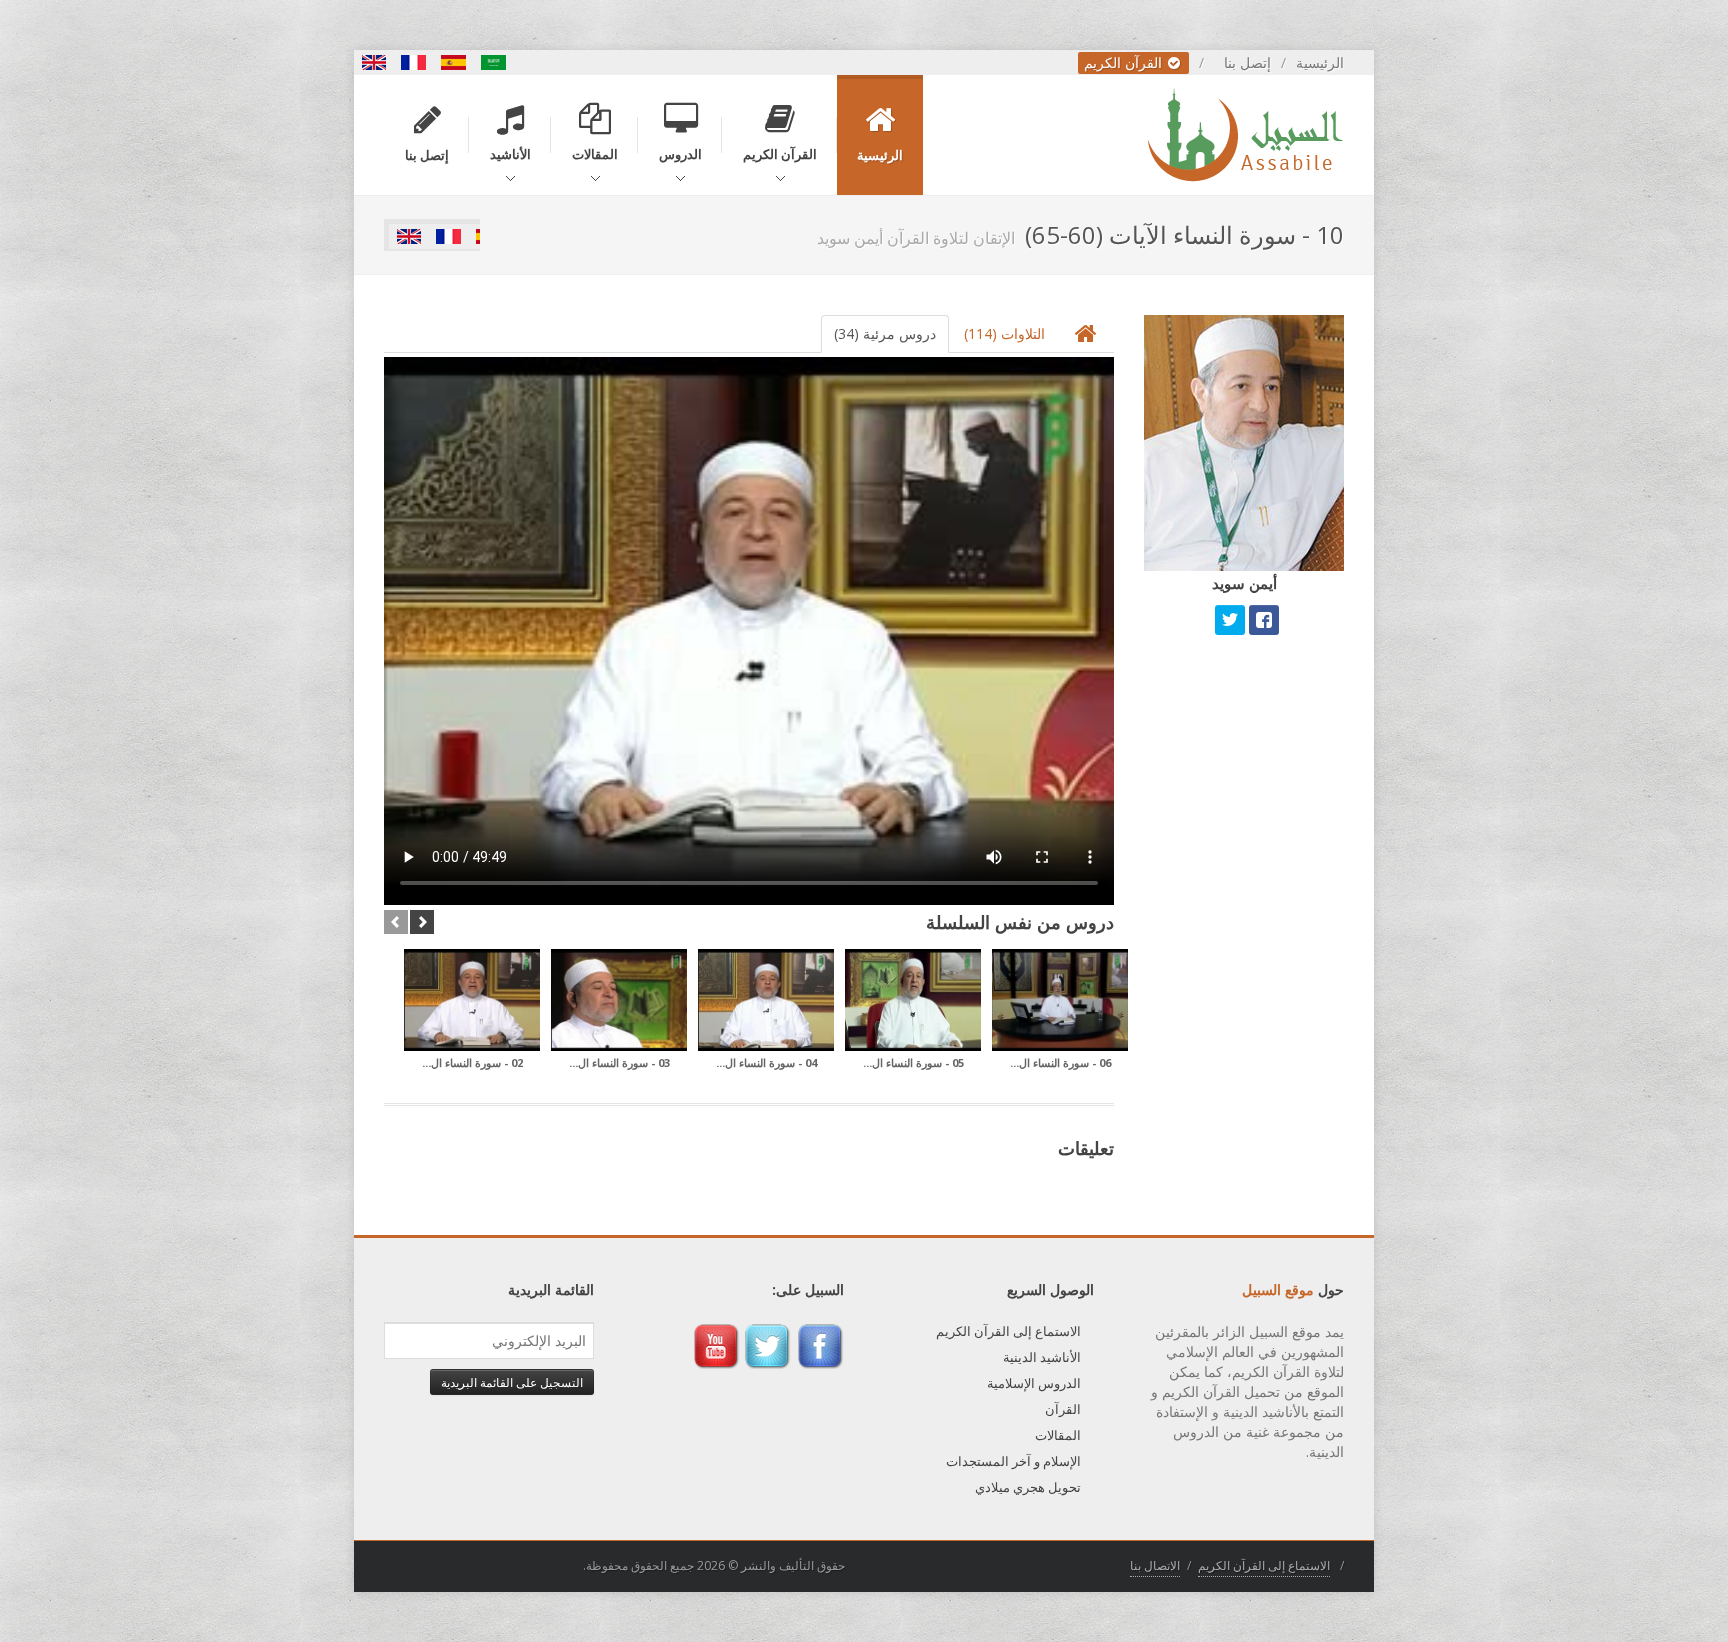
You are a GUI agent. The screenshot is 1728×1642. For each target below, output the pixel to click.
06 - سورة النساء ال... (1060, 1062)
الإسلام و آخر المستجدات (1013, 1461)
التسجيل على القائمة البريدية (512, 1382)
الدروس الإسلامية (1034, 1383)
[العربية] (494, 62)
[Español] (454, 62)
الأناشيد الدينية (1042, 1357)
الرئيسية (1320, 62)
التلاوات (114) (1004, 333)
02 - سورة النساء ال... (472, 1062)
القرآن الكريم (1125, 62)
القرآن (1063, 1409)
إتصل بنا (1247, 62)
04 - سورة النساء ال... (766, 1062)
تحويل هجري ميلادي (1028, 1487)
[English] (374, 62)
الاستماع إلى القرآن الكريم (1008, 1331)
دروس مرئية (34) (885, 333)
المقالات (1058, 1435)
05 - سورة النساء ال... (913, 1062)
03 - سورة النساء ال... (619, 1062)
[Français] (414, 62)
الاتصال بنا (1155, 1565)
